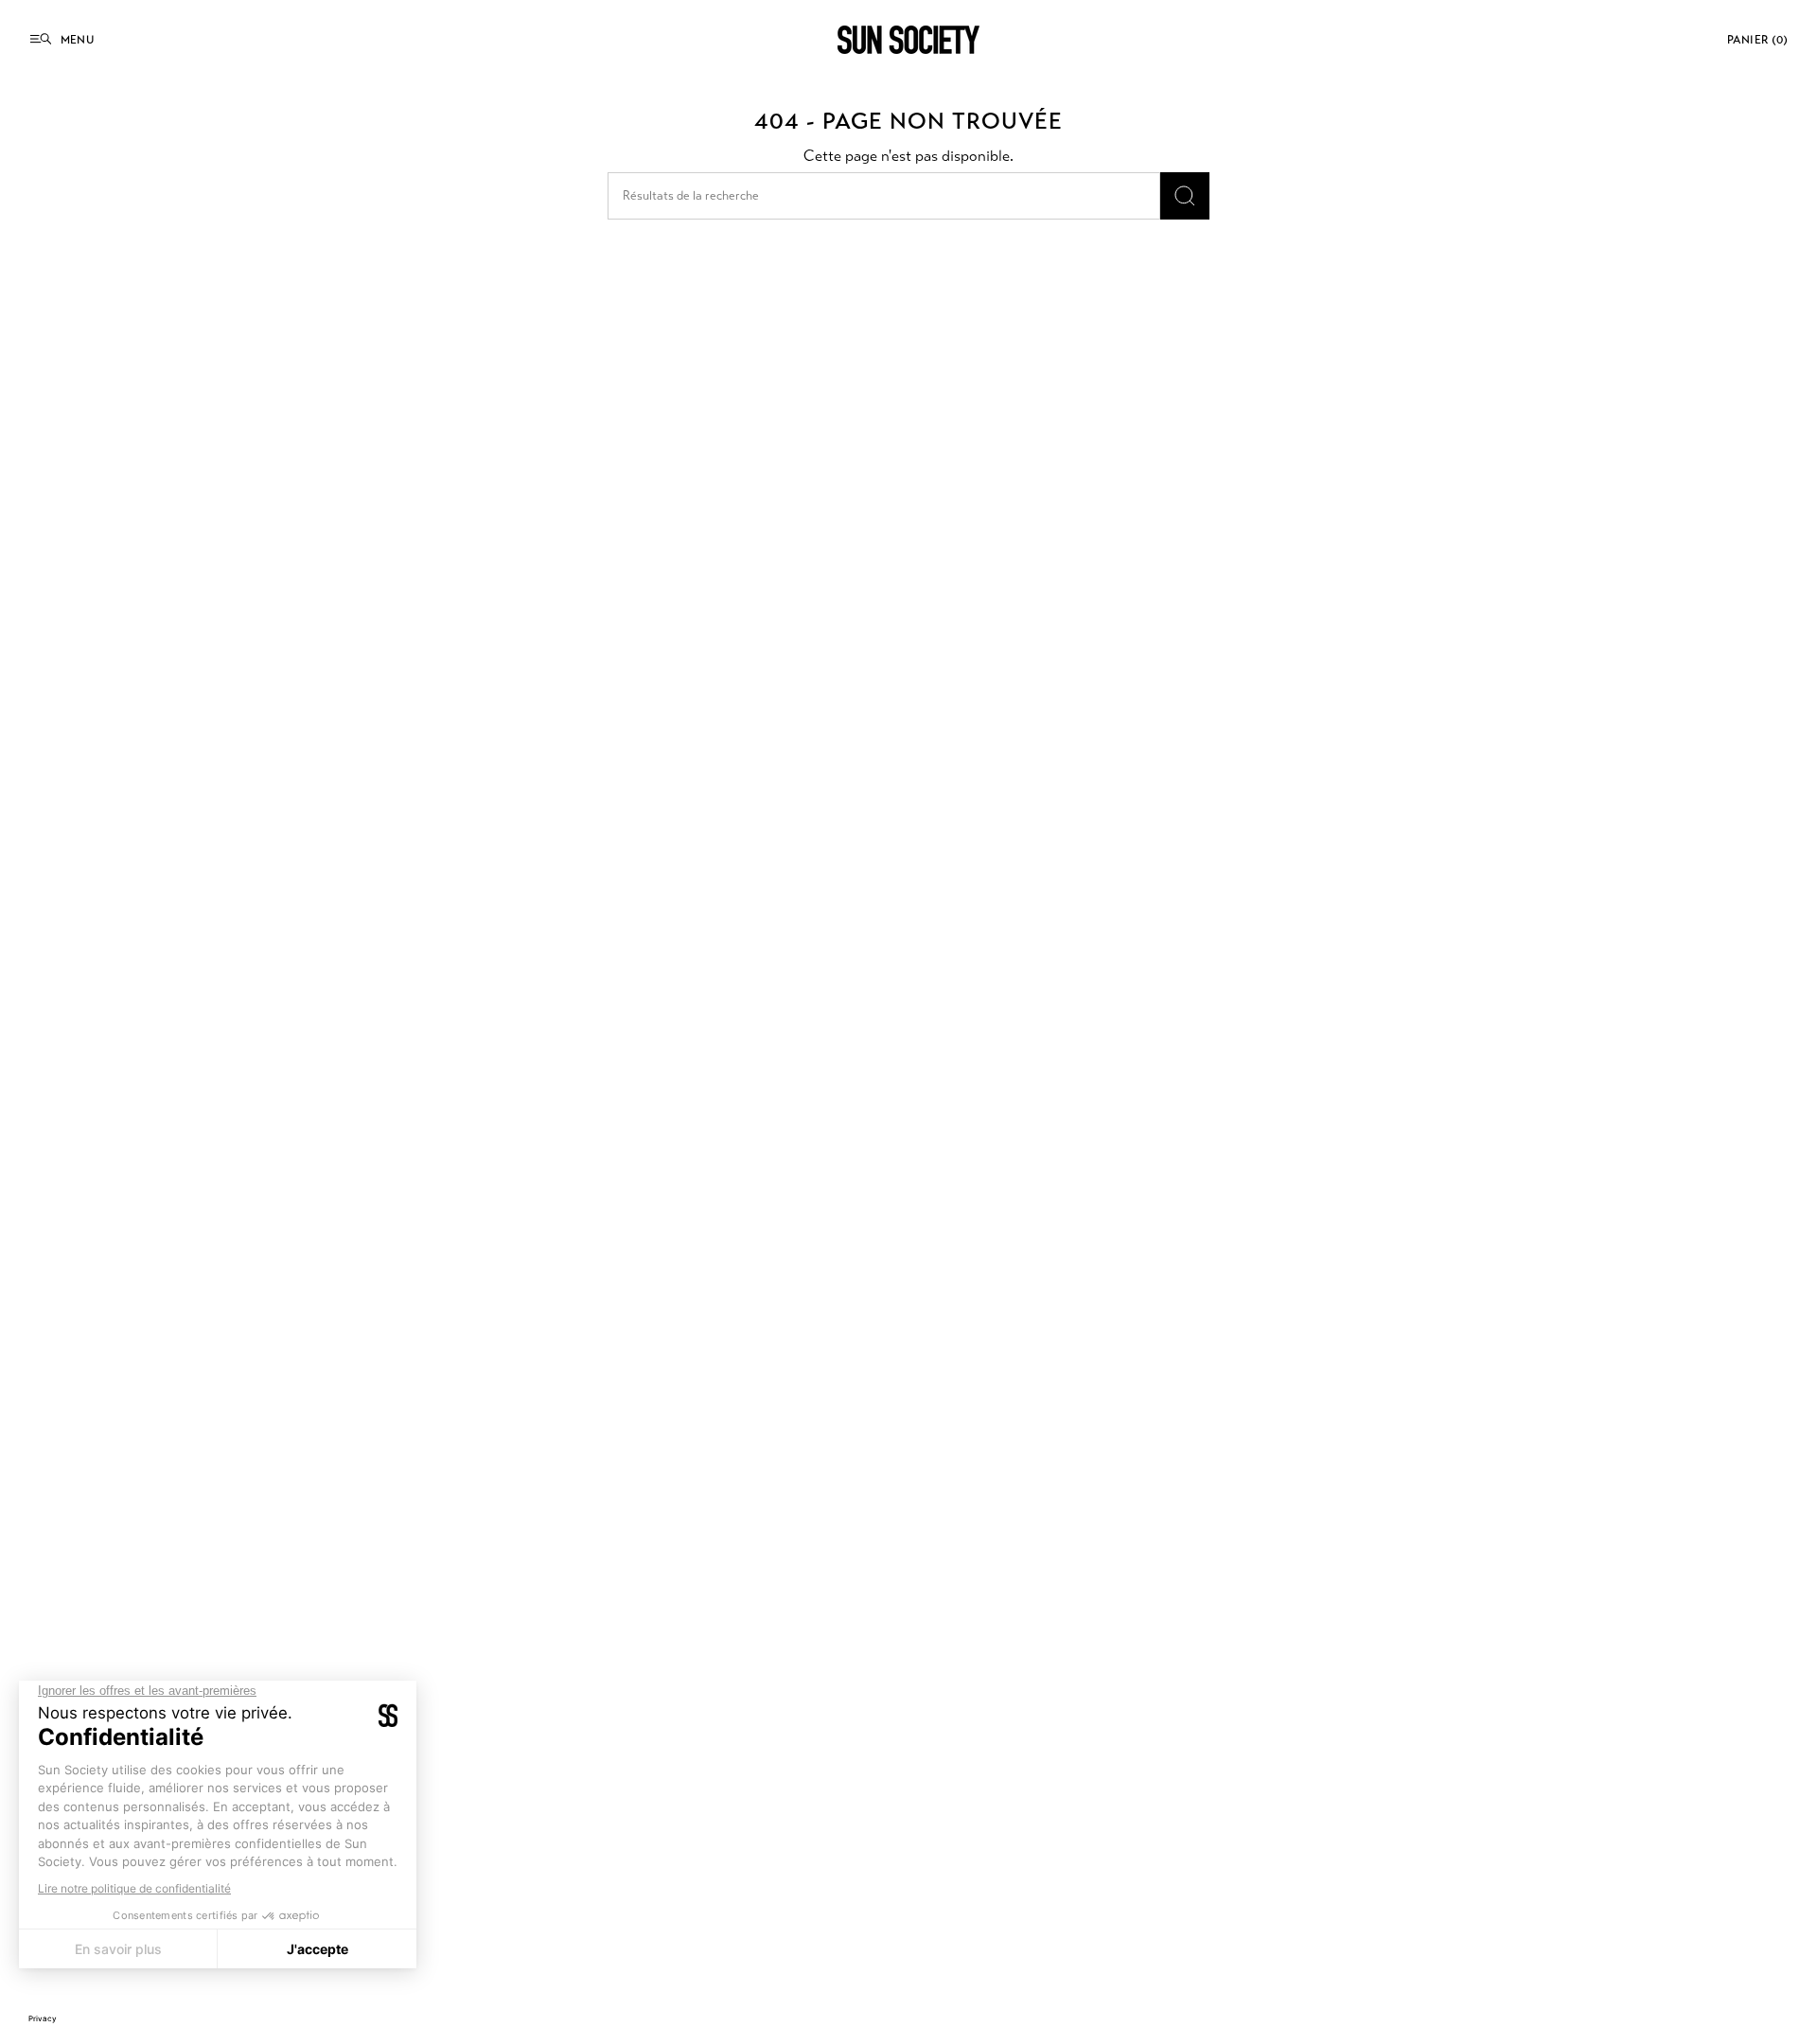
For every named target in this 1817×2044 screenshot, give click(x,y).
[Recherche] (1185, 196)
